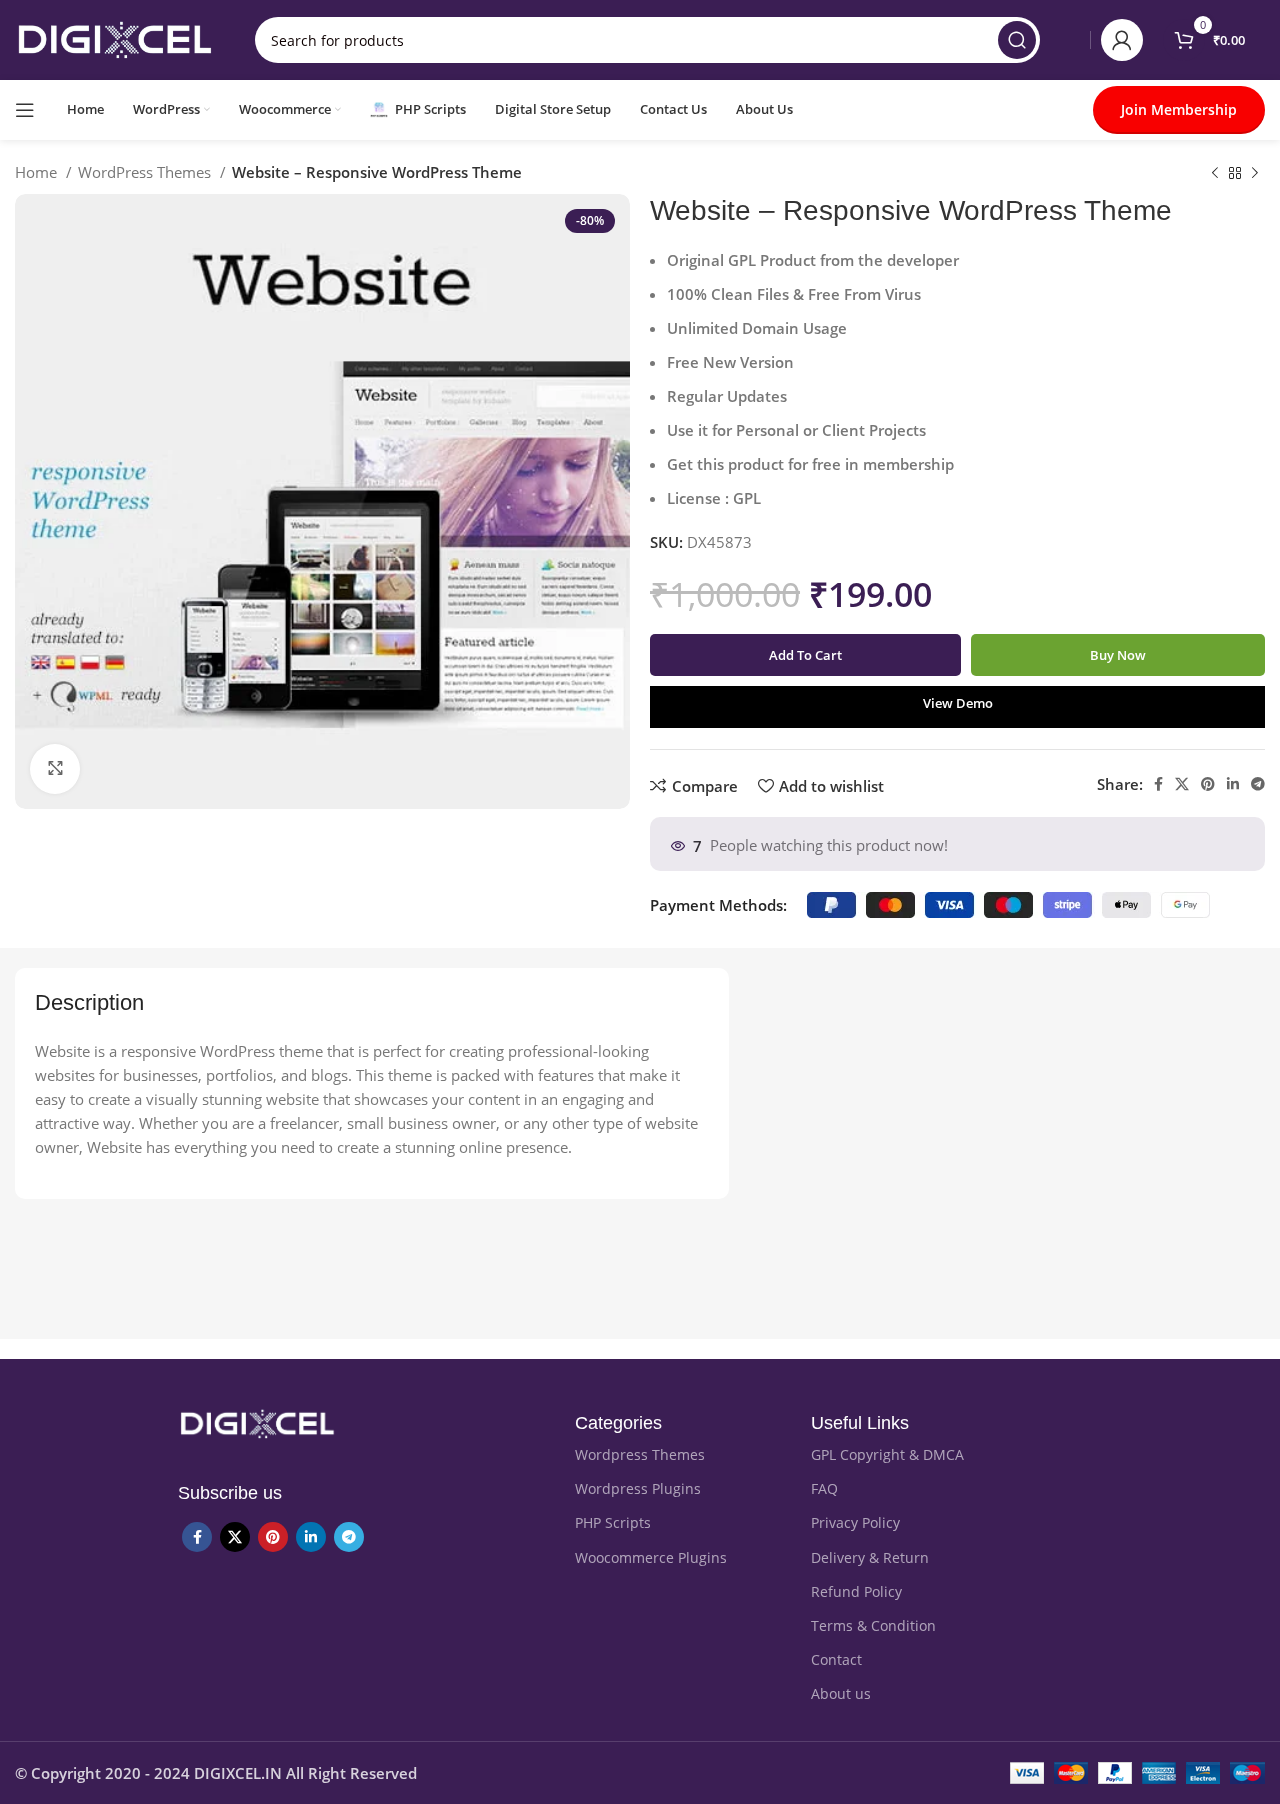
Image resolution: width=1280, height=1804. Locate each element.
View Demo (958, 703)
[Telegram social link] (1258, 784)
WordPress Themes (146, 172)
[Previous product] (1215, 174)
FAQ (824, 1488)
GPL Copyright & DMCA (887, 1454)
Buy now (1118, 655)
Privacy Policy (855, 1522)
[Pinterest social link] (1208, 784)
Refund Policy (856, 1591)
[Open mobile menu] (25, 110)
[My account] (1122, 40)
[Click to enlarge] (55, 769)
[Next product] (1255, 174)
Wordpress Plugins (638, 1488)
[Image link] (257, 1422)
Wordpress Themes (640, 1454)
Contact (836, 1659)
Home (38, 172)
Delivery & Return (870, 1557)
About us (841, 1693)
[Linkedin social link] (1233, 784)
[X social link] (1182, 784)
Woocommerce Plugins (651, 1557)
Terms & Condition (873, 1625)
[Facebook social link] (1158, 784)
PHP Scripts (613, 1522)
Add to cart (805, 655)
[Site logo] (115, 38)
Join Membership (1179, 109)
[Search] (1017, 40)
